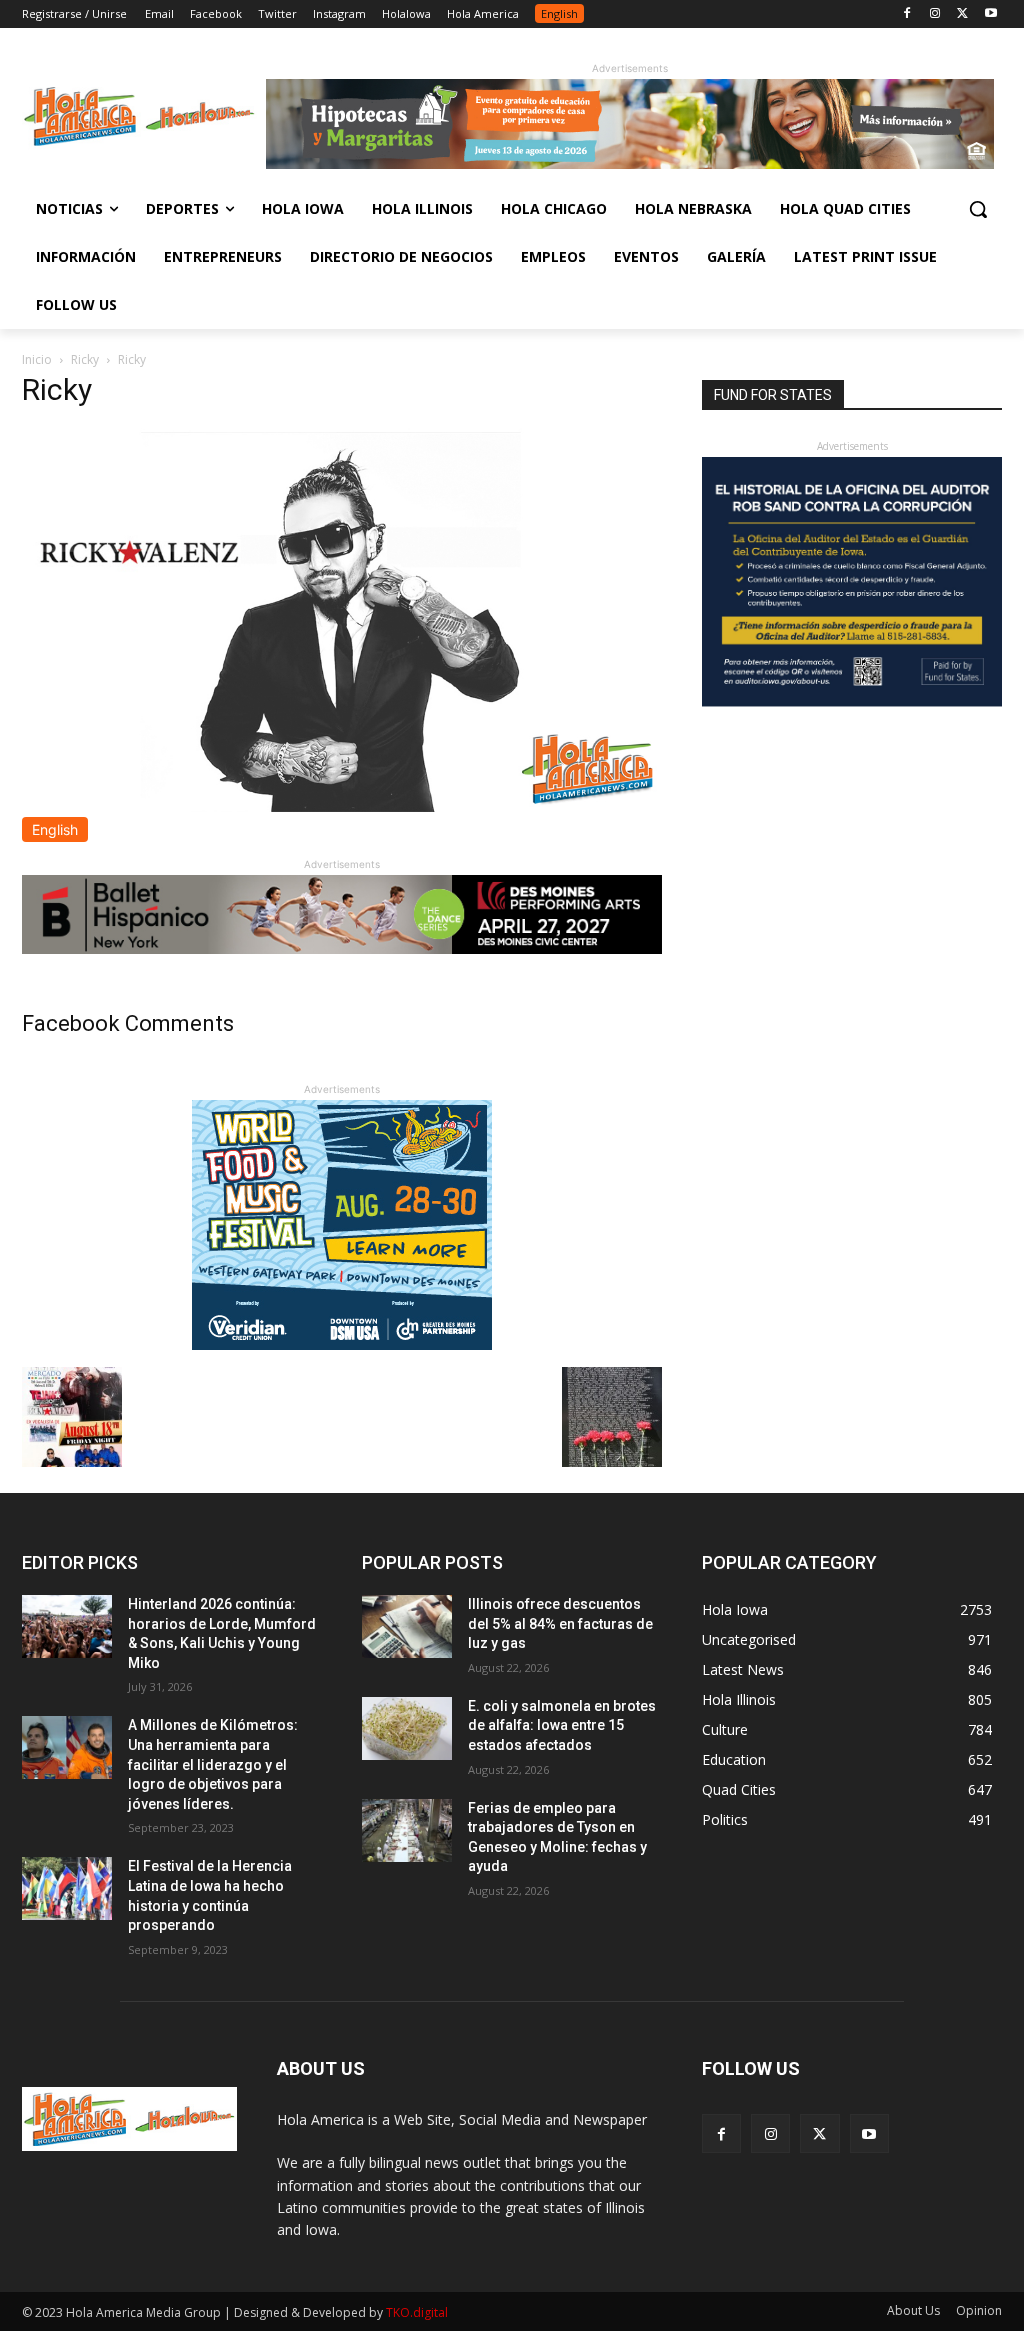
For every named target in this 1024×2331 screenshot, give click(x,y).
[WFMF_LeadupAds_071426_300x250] (342, 1344)
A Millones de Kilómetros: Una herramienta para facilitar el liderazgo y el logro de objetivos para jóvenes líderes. (213, 1764)
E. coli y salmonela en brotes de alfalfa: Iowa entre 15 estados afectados (562, 1725)
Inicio (37, 359)
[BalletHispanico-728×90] (342, 948)
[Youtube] (990, 14)
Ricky (85, 359)
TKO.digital (417, 2312)
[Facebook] (907, 14)
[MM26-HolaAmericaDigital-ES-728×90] (630, 163)
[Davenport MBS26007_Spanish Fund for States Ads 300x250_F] (852, 701)
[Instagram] (935, 14)
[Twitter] (962, 14)
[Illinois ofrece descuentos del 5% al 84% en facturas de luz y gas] (407, 1626)
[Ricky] (342, 806)
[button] (978, 209)
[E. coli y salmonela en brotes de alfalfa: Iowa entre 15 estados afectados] (407, 1728)
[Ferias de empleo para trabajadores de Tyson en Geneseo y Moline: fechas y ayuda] (407, 1830)
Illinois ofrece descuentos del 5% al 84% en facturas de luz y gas (560, 1623)
